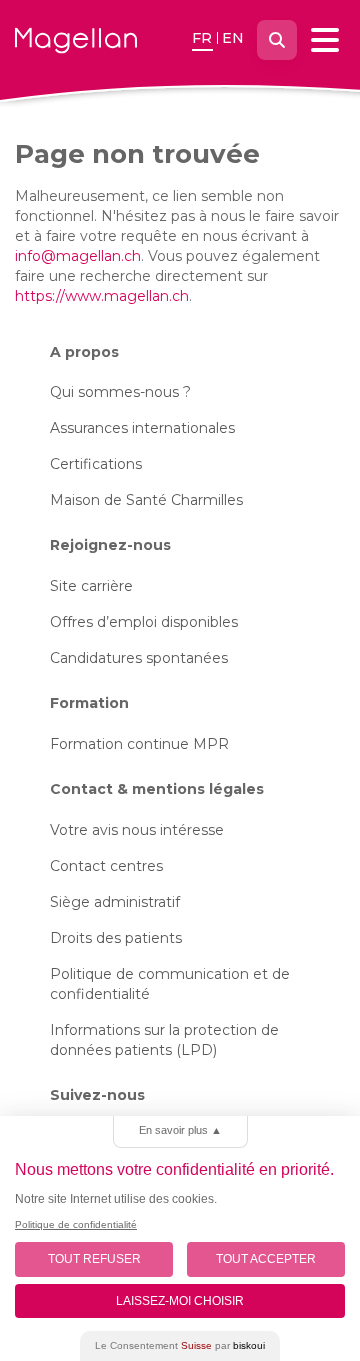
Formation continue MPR (139, 744)
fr (202, 38)
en (233, 38)
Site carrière (91, 586)
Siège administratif (115, 902)
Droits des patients (116, 938)
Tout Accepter (266, 1259)
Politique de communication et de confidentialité (170, 984)
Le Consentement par (180, 1345)
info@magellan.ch (78, 256)
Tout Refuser (94, 1259)
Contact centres (106, 866)
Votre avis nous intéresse (137, 830)
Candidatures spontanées (139, 658)
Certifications (96, 464)
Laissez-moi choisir (180, 1301)
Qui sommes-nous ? (120, 392)
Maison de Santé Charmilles (146, 500)
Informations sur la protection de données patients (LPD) (164, 1040)
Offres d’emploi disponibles (144, 622)
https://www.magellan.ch (102, 296)
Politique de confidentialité (76, 1224)
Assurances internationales (142, 428)
